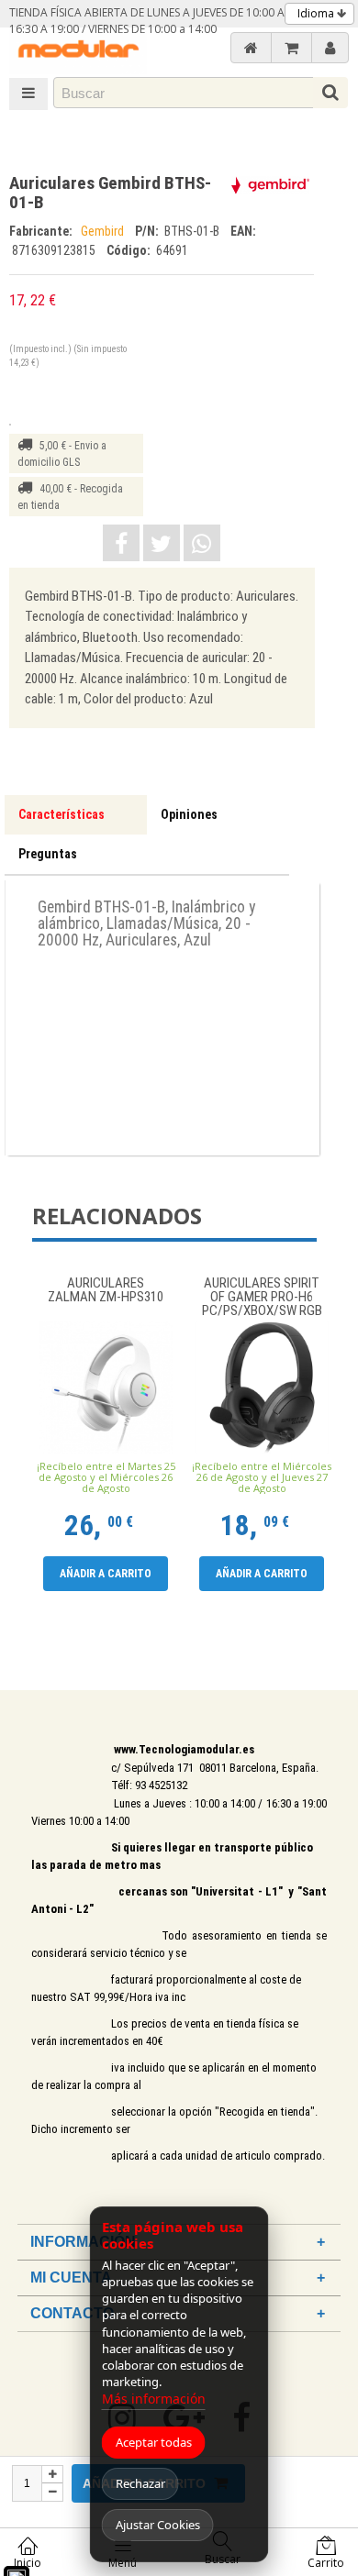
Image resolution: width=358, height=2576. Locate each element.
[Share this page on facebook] (121, 543)
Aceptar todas (154, 2442)
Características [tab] (62, 814)
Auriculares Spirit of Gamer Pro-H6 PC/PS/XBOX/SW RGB (262, 1297)
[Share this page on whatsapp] (202, 543)
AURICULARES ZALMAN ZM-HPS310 (106, 1291)
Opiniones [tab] (189, 814)
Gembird (104, 231)
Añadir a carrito (106, 1574)
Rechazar (140, 2483)
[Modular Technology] (78, 51)
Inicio (28, 2563)
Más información (154, 2399)
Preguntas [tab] (48, 854)
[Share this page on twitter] (162, 543)
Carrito (326, 2563)
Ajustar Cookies (158, 2525)
